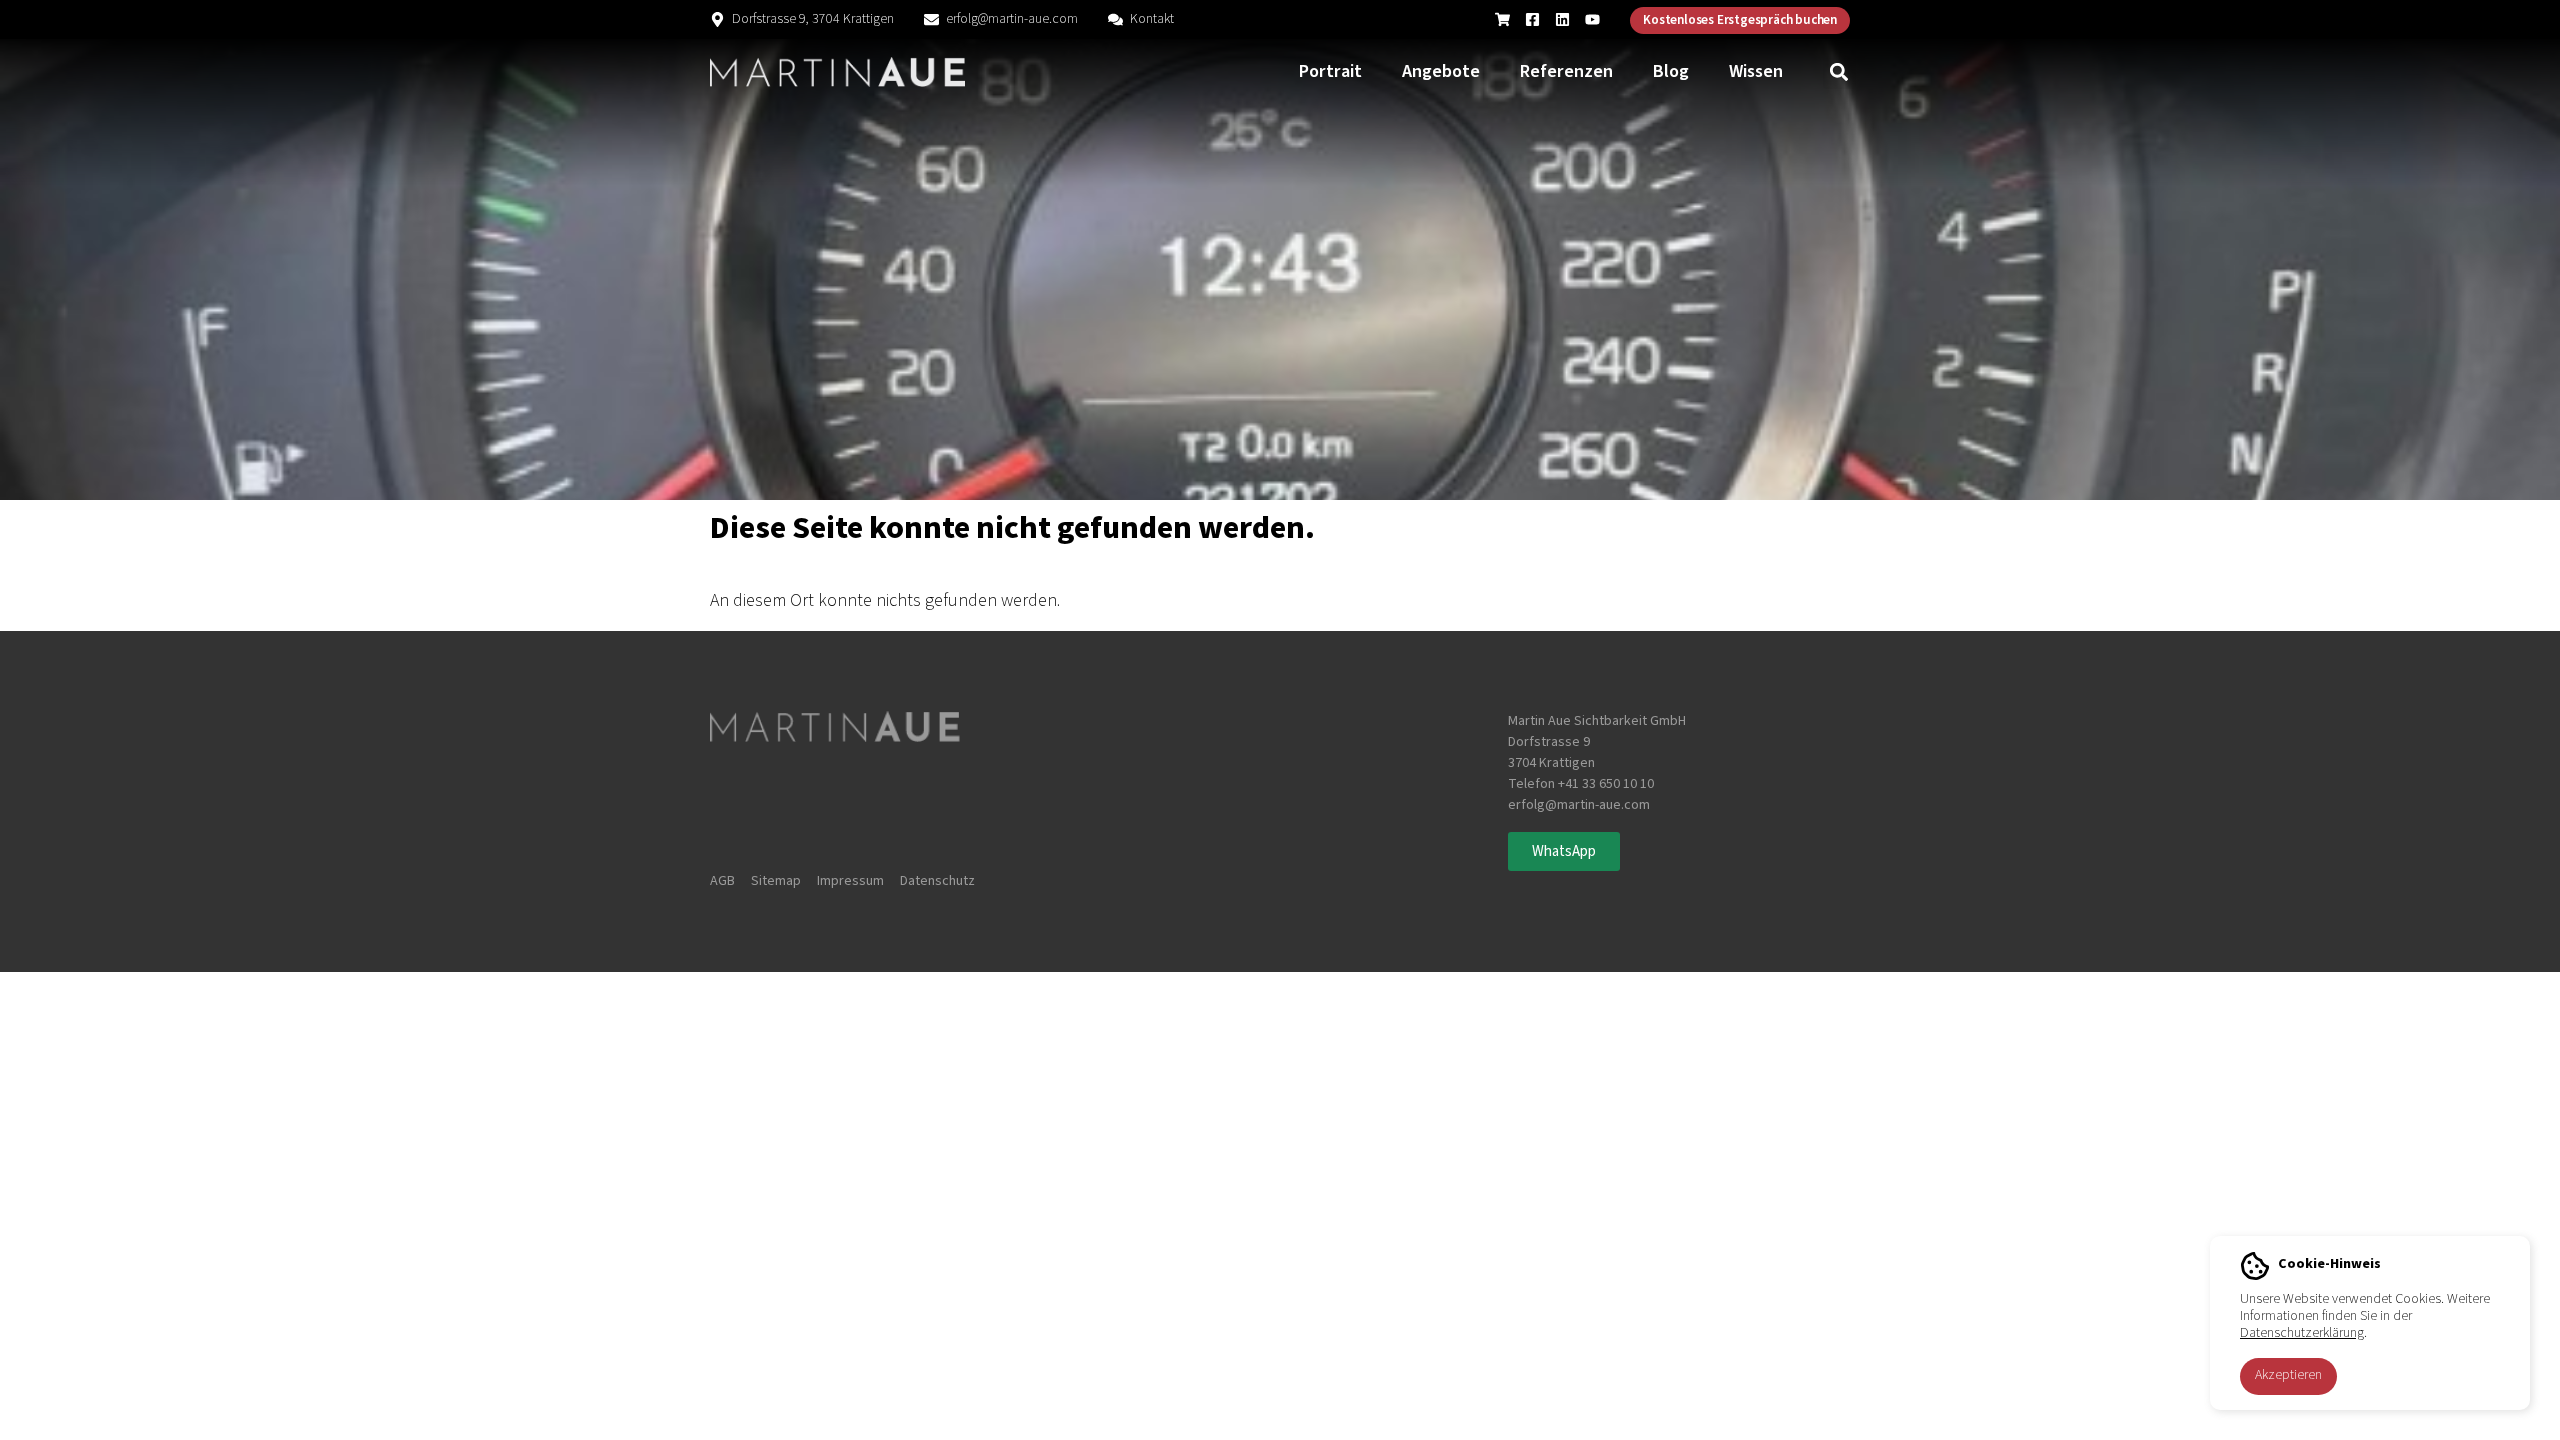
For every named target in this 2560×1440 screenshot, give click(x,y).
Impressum (850, 881)
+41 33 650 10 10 (1606, 784)
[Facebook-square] (1532, 19)
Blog (1671, 71)
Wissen (1756, 71)
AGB (722, 881)
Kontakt (1152, 19)
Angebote (1441, 71)
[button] (1839, 72)
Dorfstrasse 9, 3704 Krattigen (813, 19)
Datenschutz (937, 881)
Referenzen (1566, 71)
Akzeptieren (2288, 1375)
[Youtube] (1592, 19)
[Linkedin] (1562, 19)
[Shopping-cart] (1502, 19)
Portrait (1330, 71)
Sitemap (776, 881)
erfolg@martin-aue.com (1012, 19)
